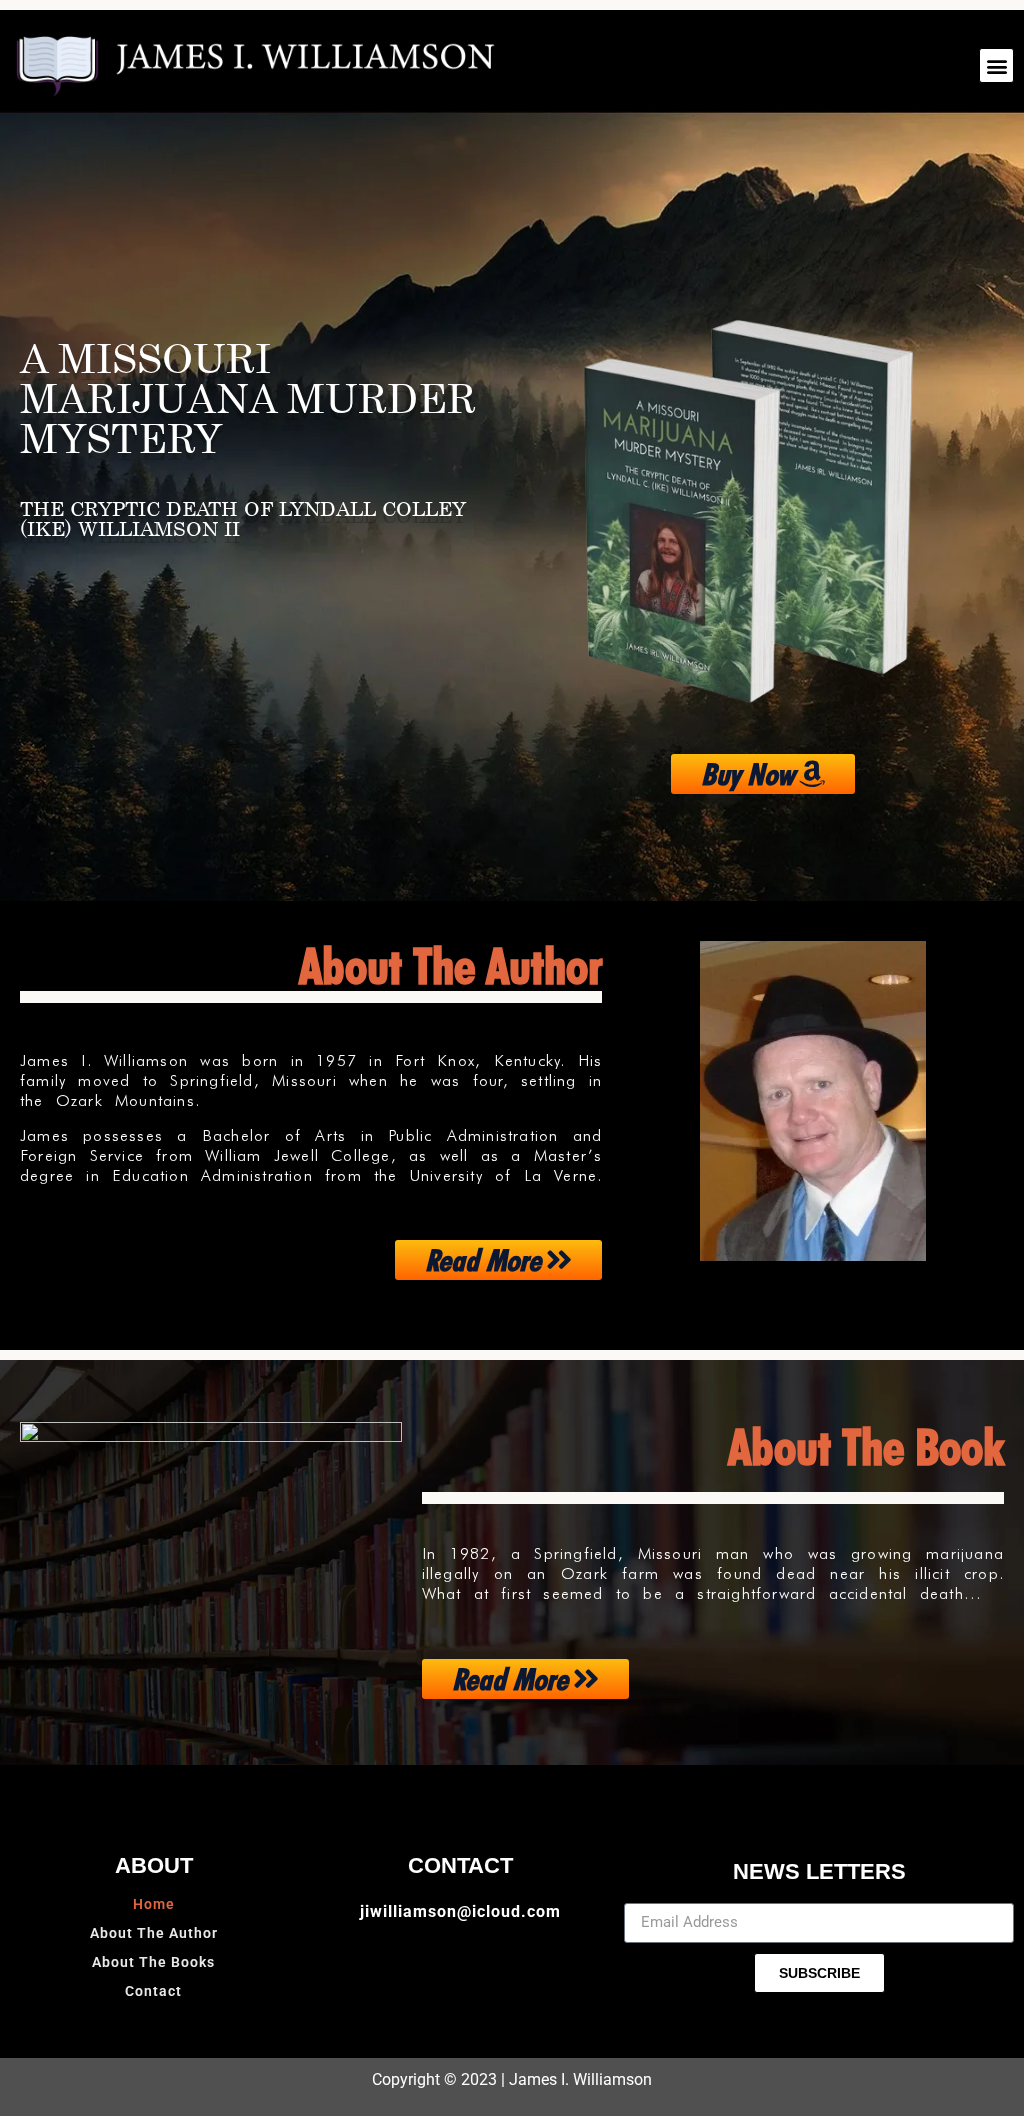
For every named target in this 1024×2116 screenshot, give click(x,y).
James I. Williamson (580, 2079)
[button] (996, 65)
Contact (153, 1991)
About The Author (154, 1933)
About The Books (153, 1962)
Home (154, 1904)
